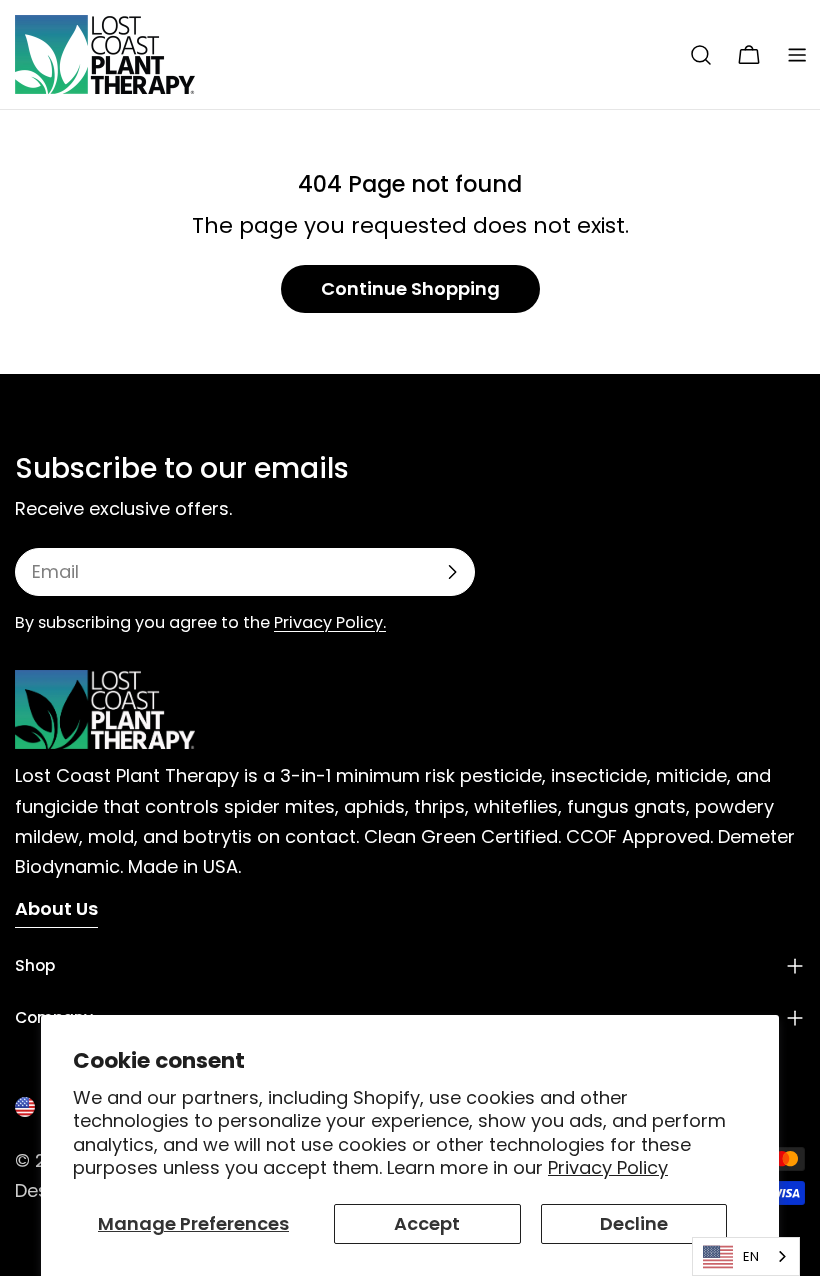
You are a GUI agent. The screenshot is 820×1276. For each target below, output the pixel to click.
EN (751, 1256)
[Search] (701, 55)
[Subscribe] (452, 572)
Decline (634, 1223)
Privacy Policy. (330, 622)
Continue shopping (410, 288)
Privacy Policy (608, 1167)
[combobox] (746, 1256)
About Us (56, 908)
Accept (427, 1223)
